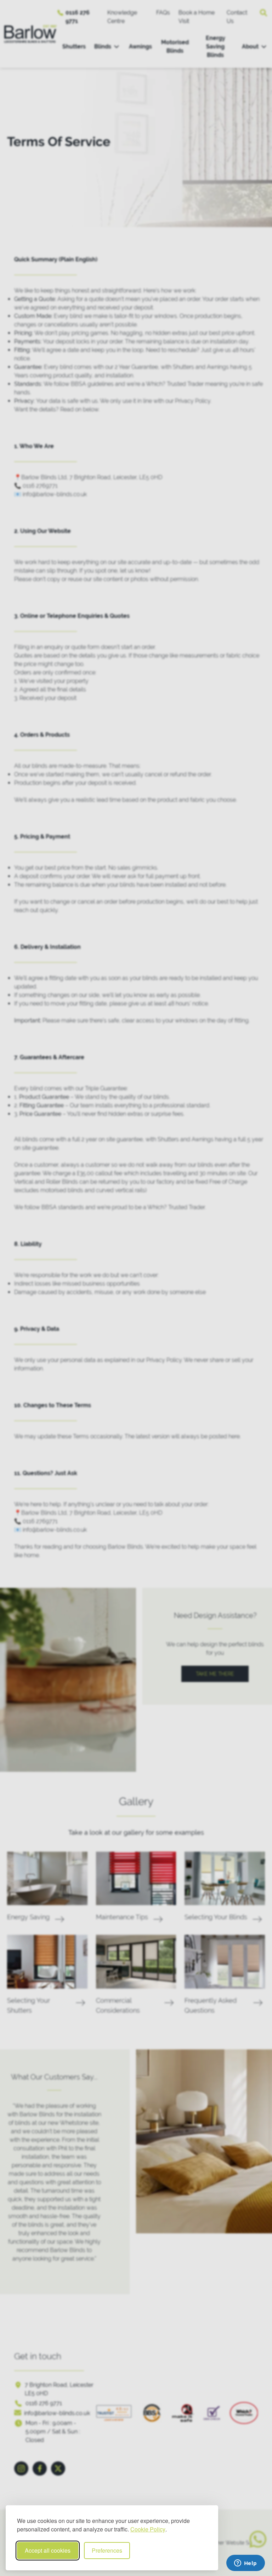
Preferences (107, 2550)
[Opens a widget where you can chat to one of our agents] (245, 2564)
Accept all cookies (48, 2550)
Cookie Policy (148, 2529)
